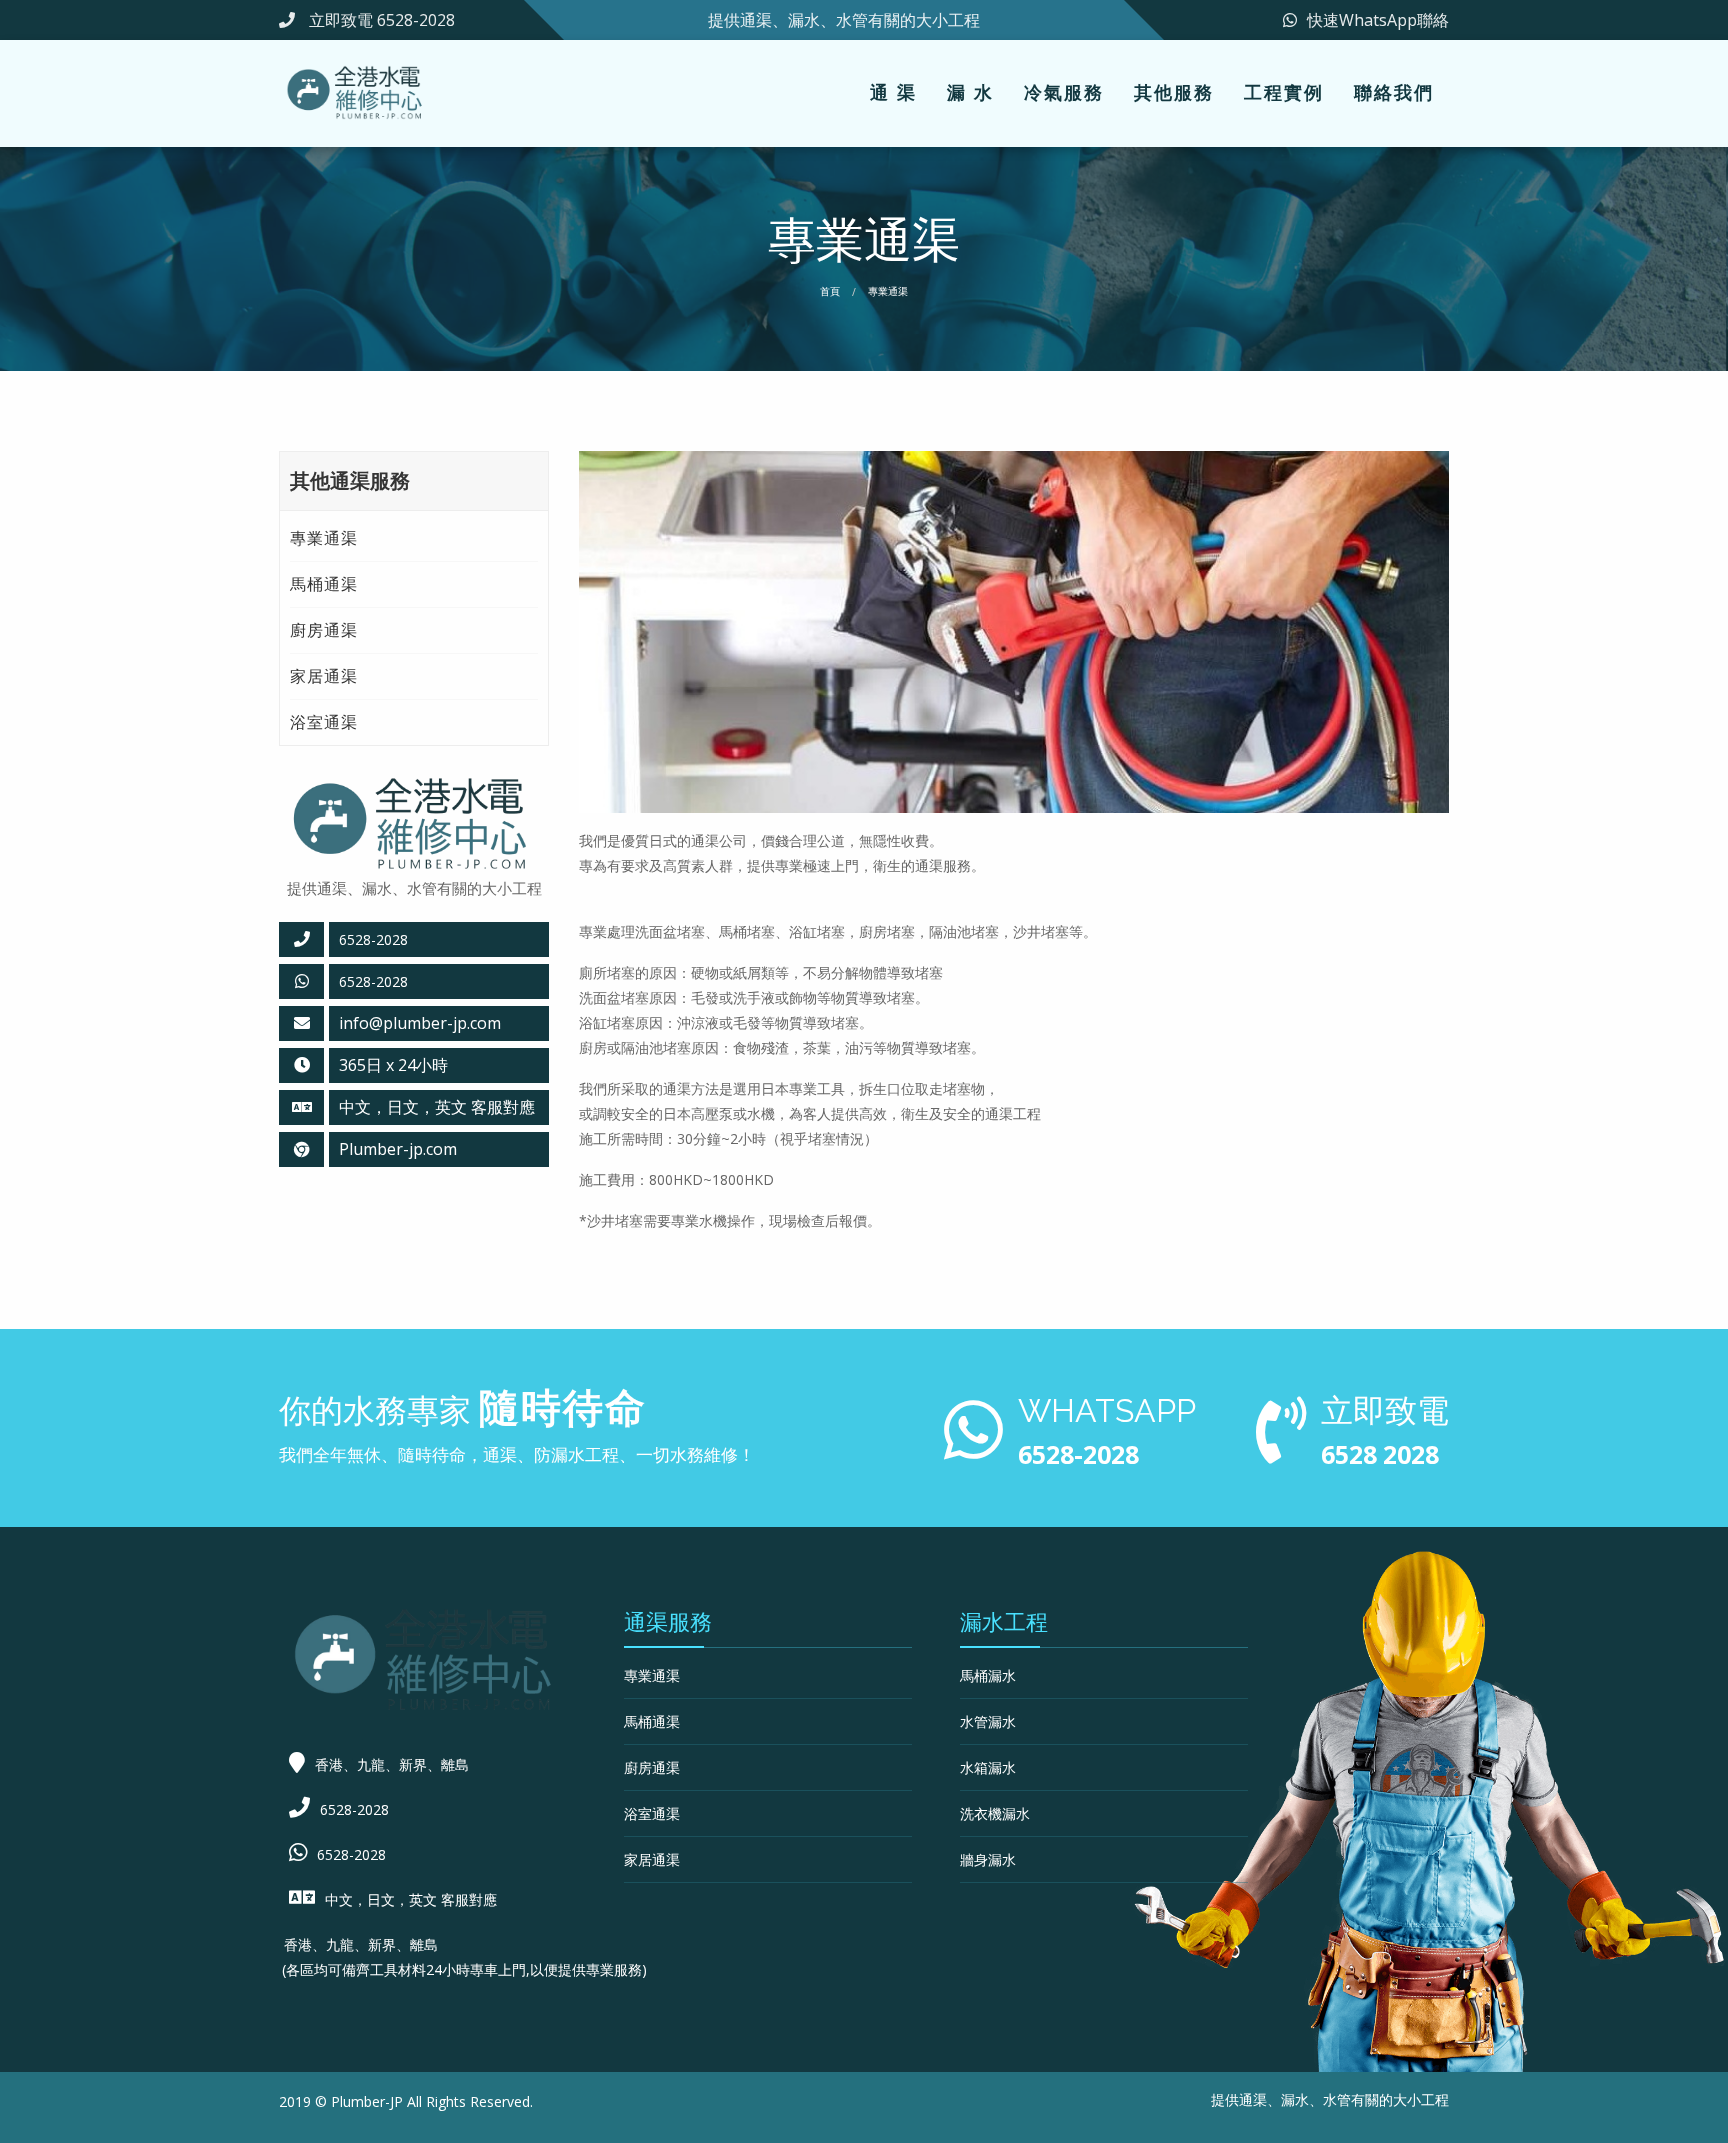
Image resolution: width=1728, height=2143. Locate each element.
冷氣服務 (1064, 92)
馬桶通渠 (324, 584)
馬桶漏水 (988, 1675)
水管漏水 (988, 1721)
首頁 (830, 291)
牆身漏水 (988, 1859)
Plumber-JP (367, 2101)
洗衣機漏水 (995, 1813)
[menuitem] (893, 93)
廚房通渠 (324, 630)
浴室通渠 (324, 722)
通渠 (1253, 2099)
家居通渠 (324, 676)
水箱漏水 (988, 1767)
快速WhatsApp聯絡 (1378, 20)
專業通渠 (324, 538)
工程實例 (1284, 92)
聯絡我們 (1394, 92)
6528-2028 (373, 981)
